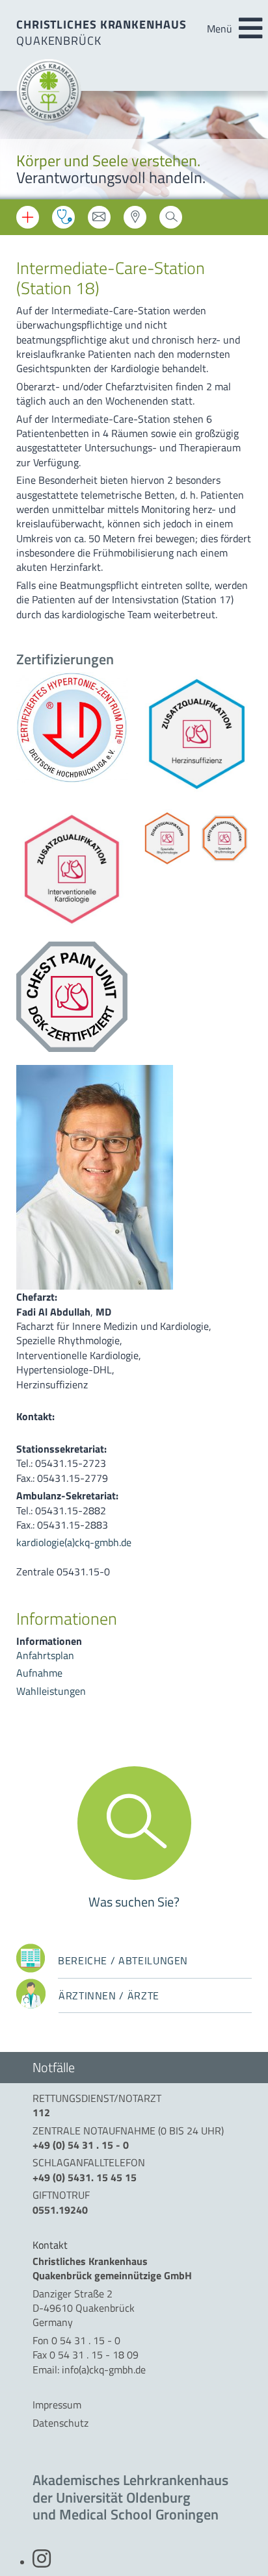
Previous (20, 146)
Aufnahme (39, 1673)
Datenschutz (60, 2423)
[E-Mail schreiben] (99, 221)
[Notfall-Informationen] (28, 217)
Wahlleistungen (51, 1691)
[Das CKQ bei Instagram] (42, 2562)
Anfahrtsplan (45, 1655)
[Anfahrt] (135, 221)
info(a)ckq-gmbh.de (104, 2370)
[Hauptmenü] (250, 29)
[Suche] (171, 221)
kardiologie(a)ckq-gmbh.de (74, 1542)
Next (248, 146)
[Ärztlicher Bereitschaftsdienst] (63, 217)
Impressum (57, 2405)
